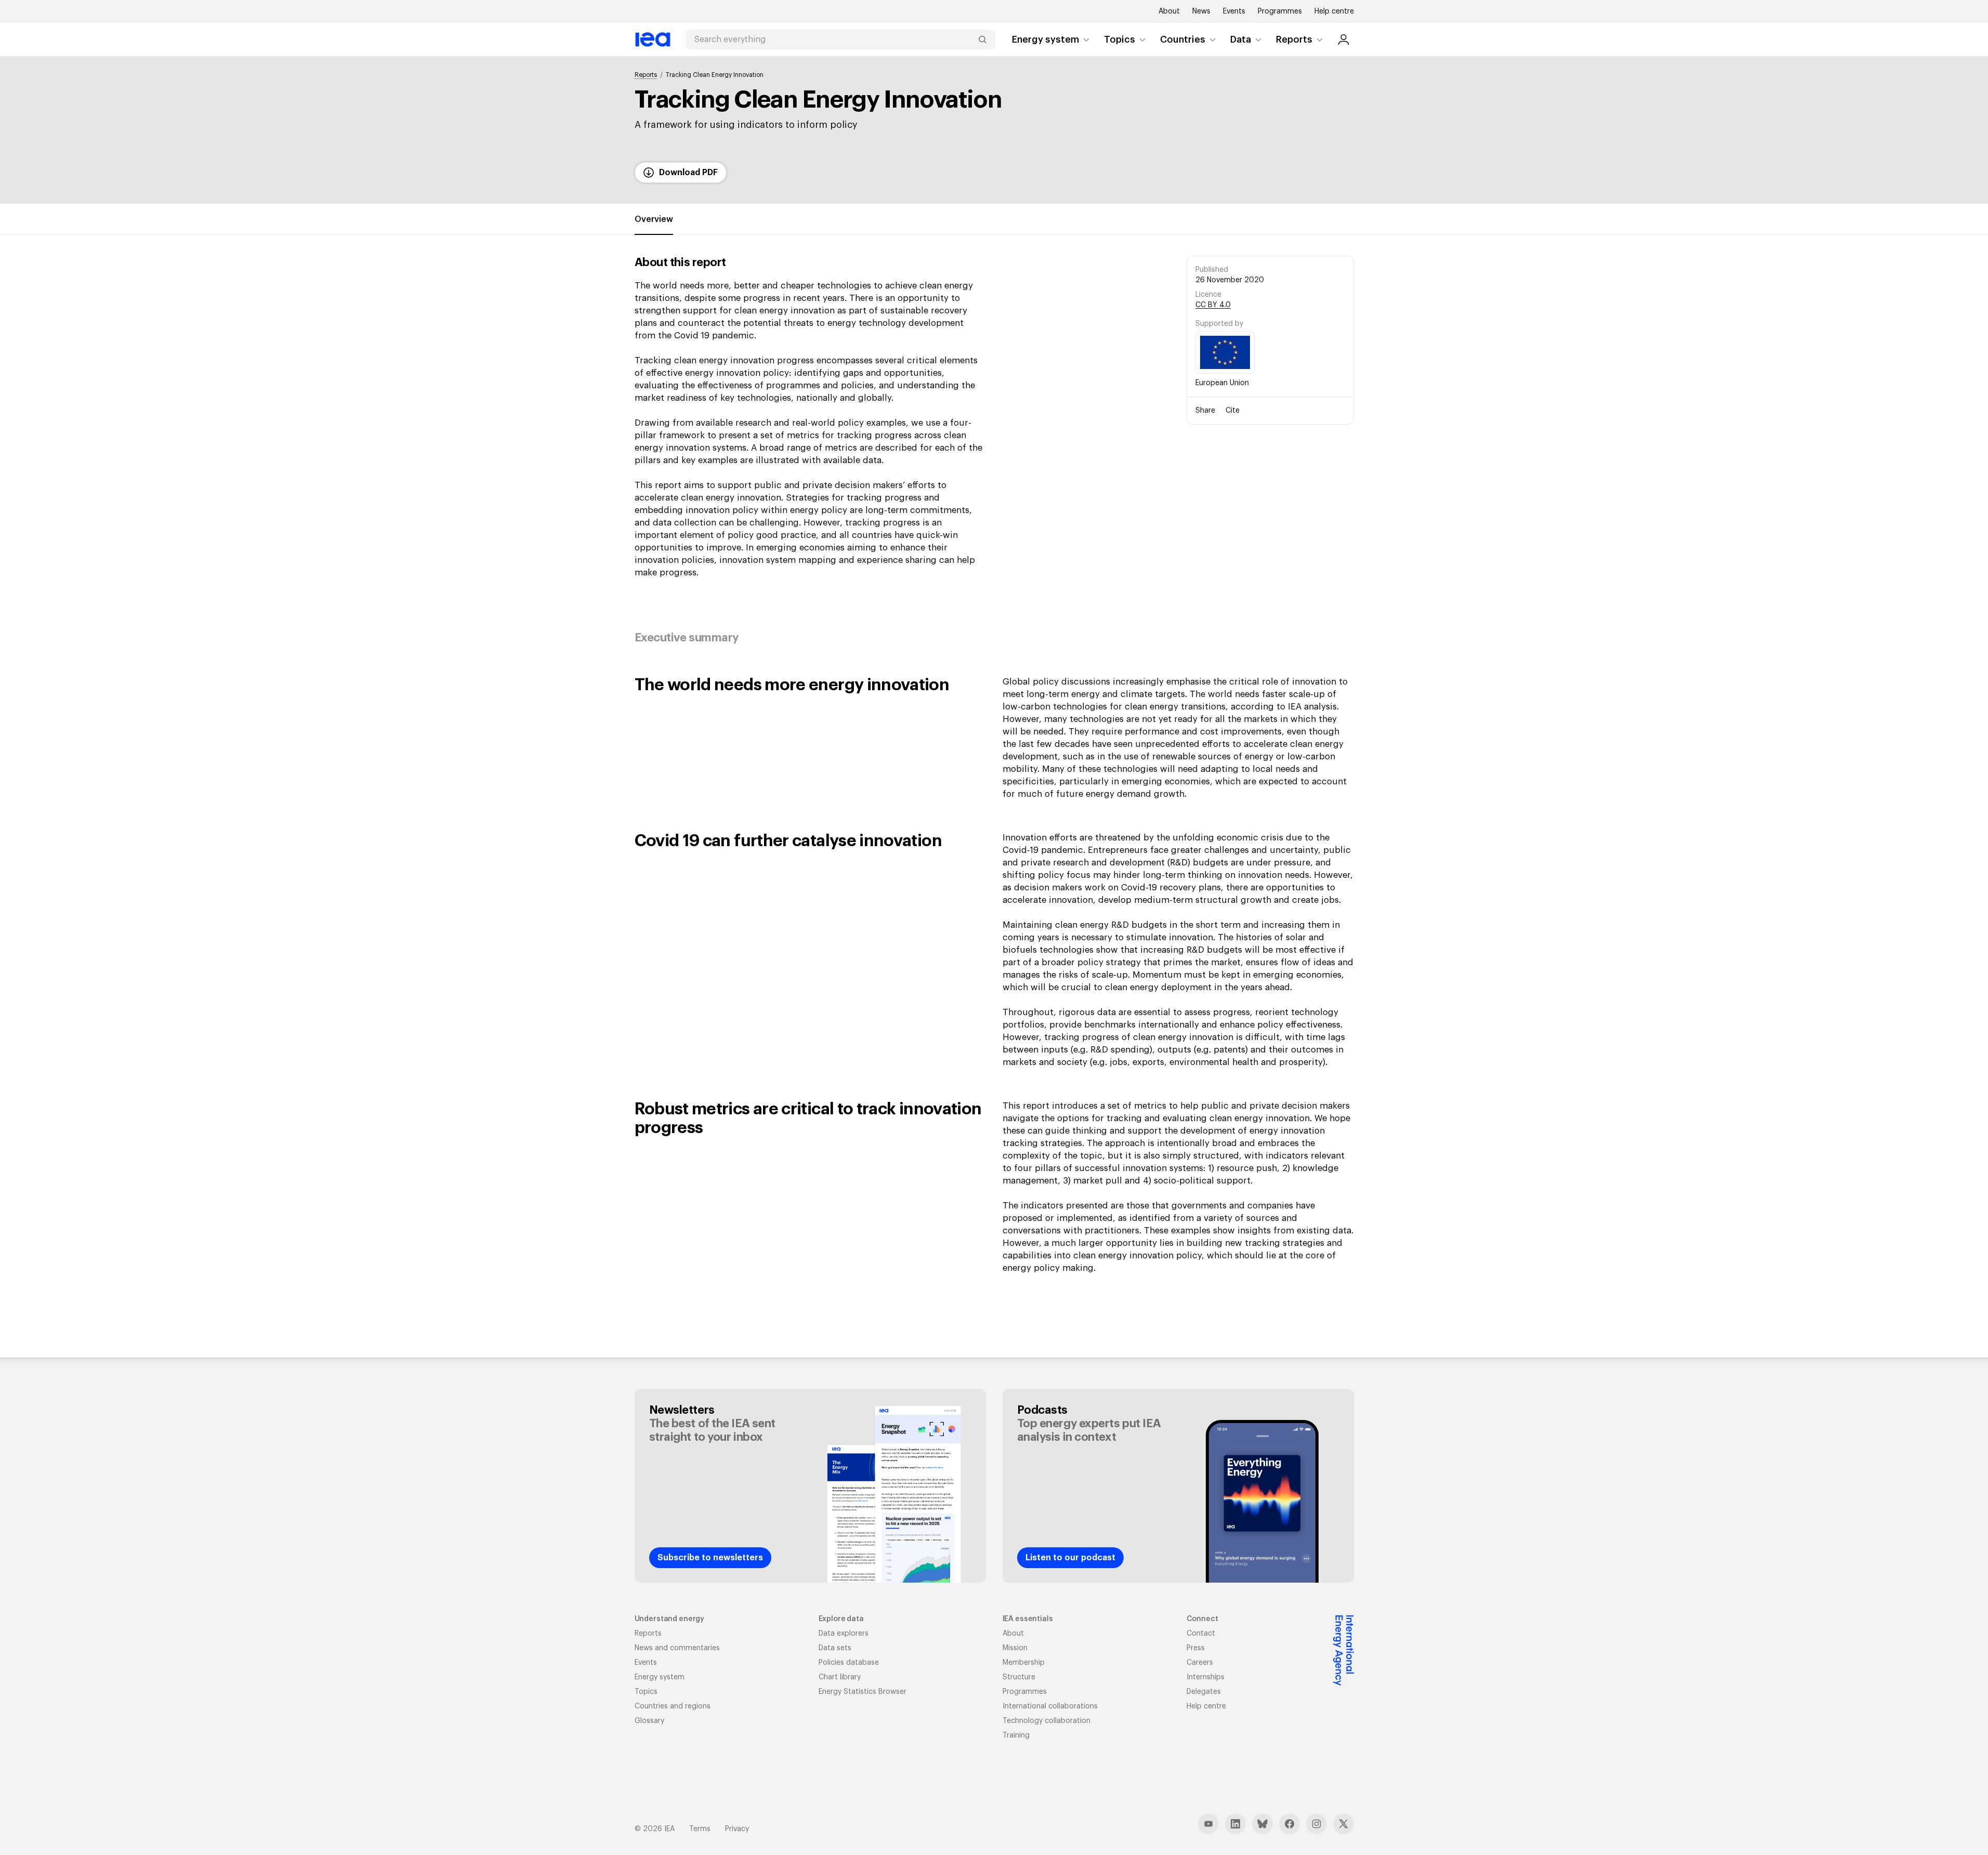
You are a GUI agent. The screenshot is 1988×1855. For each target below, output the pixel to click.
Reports (1294, 40)
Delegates (1204, 1692)
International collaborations (1050, 1706)
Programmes (1280, 11)
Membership (1024, 1663)
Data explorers (844, 1634)
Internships (1206, 1677)
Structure (1019, 1677)
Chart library (840, 1677)
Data (1241, 40)
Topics (1120, 40)
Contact (1201, 1634)
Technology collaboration (1046, 1721)
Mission (1015, 1648)
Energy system (1045, 40)
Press (1196, 1648)
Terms (700, 1829)
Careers (1200, 1663)
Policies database (849, 1663)
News (1201, 11)
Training (1016, 1735)
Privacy (737, 1829)
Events (1234, 11)
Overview (654, 219)
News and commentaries (677, 1648)
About (1169, 11)
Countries (1183, 40)
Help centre (1334, 11)
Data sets (835, 1648)
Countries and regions (673, 1706)
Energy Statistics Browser (863, 1692)
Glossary (649, 1721)
